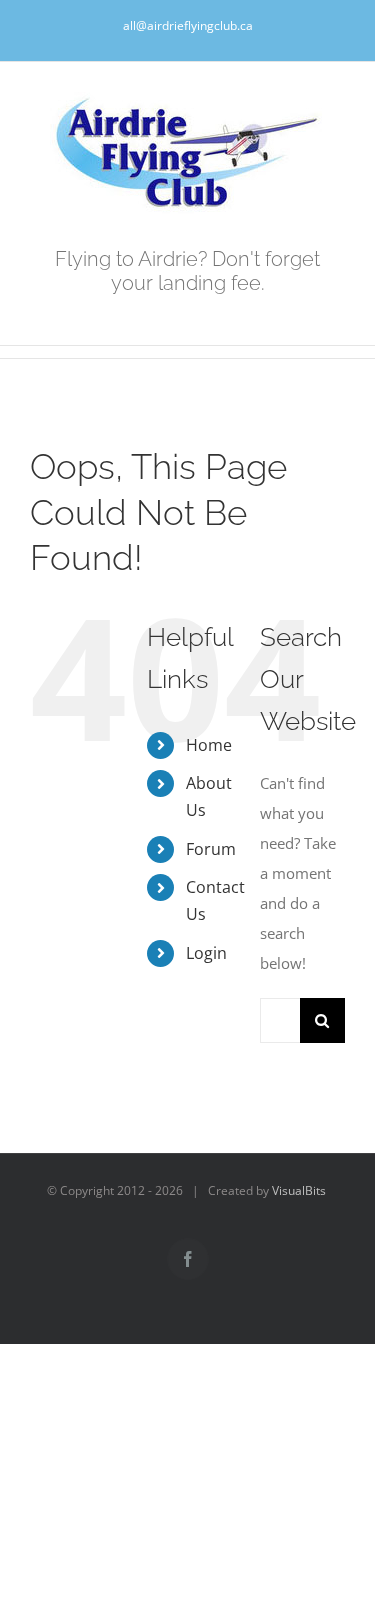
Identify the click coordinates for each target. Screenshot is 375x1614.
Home (209, 745)
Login (206, 953)
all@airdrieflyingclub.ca (188, 25)
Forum (211, 849)
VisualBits (299, 1190)
